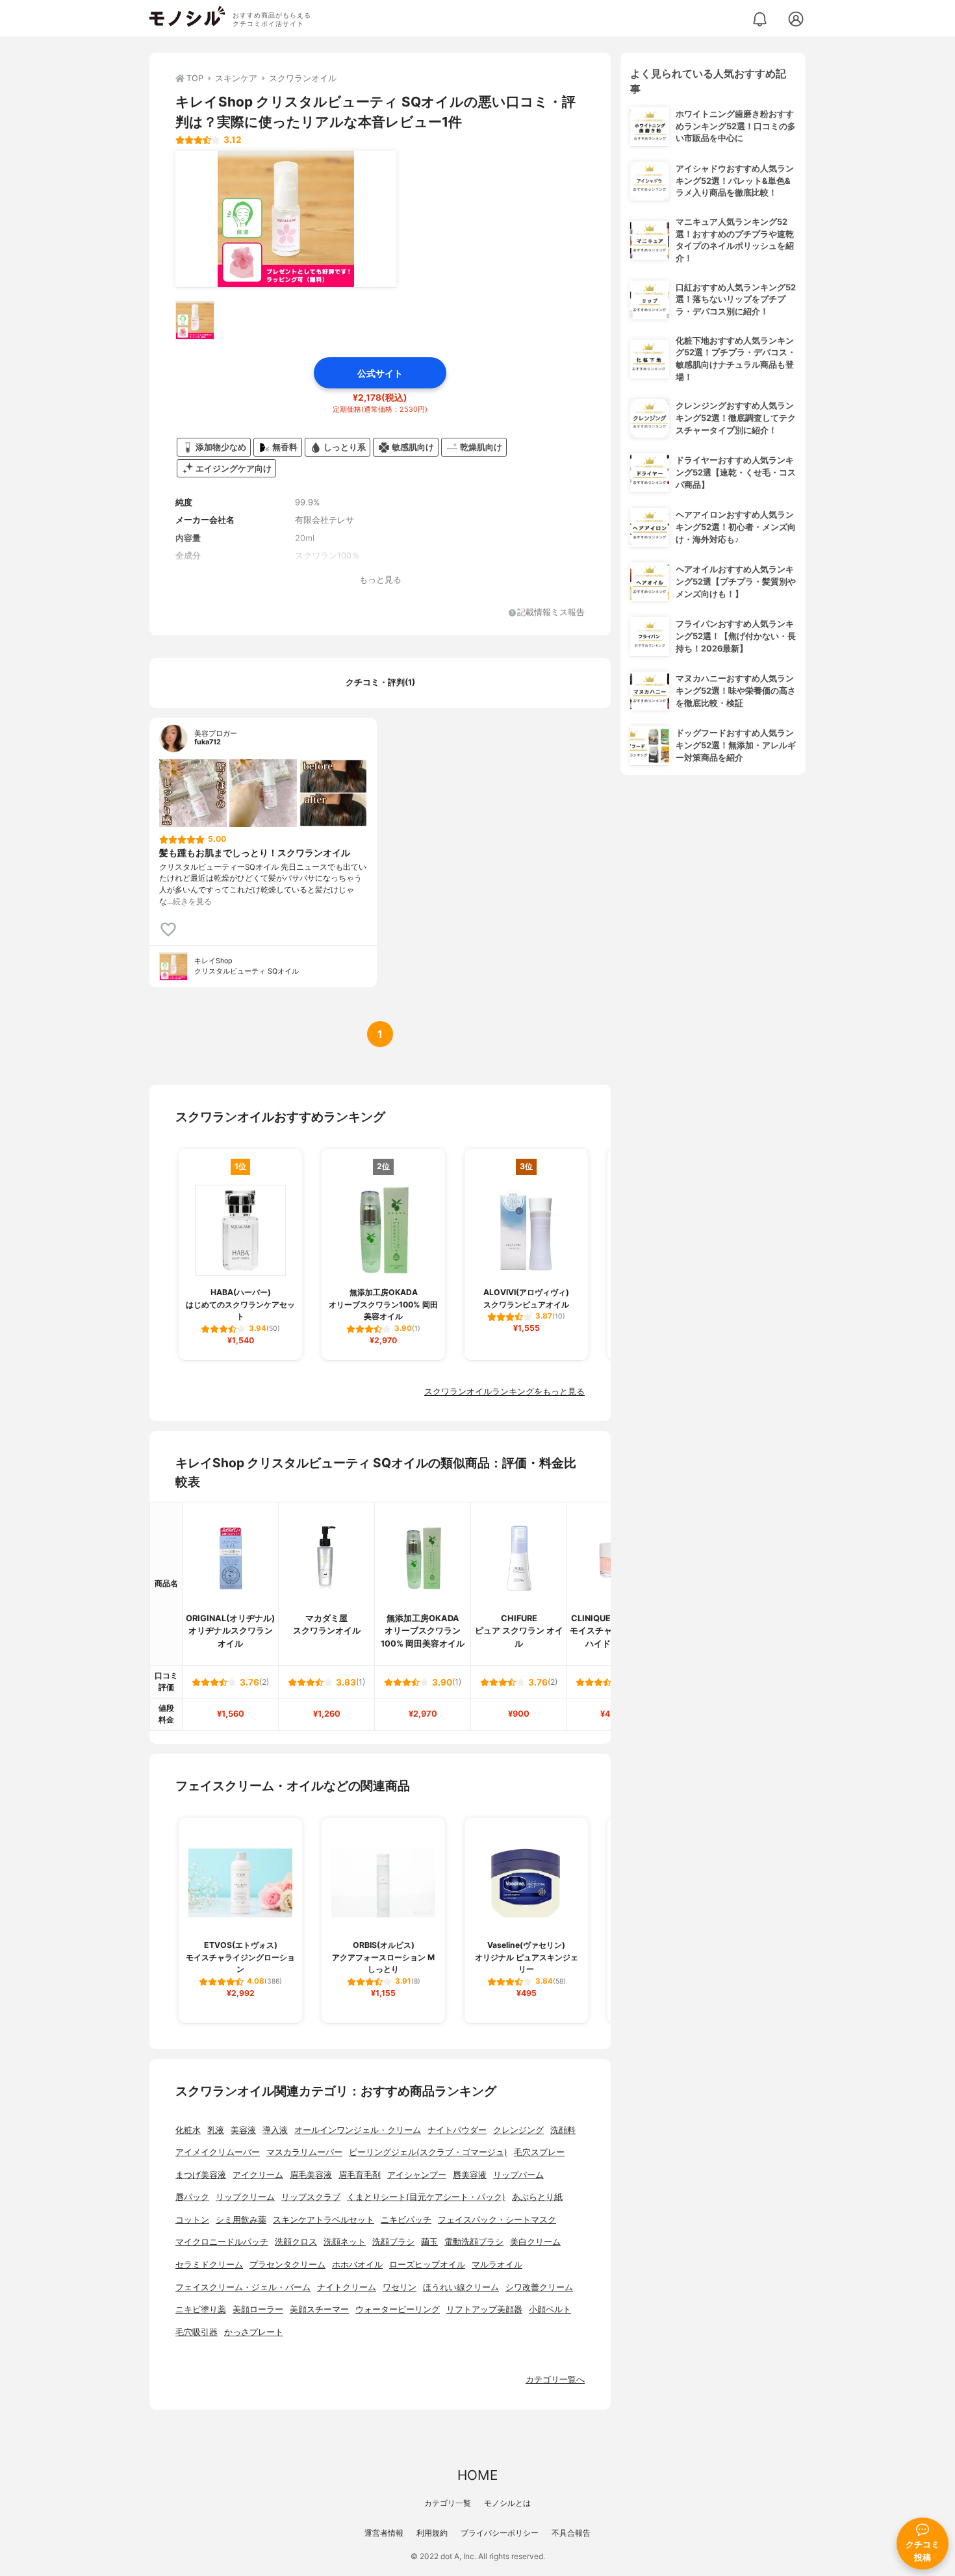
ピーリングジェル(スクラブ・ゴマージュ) (428, 2152)
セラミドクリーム (209, 2265)
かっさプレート (254, 2332)
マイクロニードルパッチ (222, 2242)
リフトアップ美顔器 (484, 2309)
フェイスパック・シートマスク (497, 2220)
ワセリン (400, 2287)
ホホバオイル (357, 2265)
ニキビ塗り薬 (201, 2309)
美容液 (243, 2130)
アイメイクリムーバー (218, 2152)
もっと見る (380, 580)
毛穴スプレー (539, 2152)
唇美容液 (470, 2175)
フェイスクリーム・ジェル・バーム (243, 2287)
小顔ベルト (550, 2309)
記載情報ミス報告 (551, 613)
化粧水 (188, 2130)
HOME (478, 2475)
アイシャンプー (417, 2175)
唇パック (192, 2197)
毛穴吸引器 (197, 2332)
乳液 (216, 2130)
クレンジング (518, 2130)
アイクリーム (258, 2175)
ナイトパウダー (457, 2130)
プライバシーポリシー (500, 2533)
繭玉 (429, 2242)
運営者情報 (384, 2533)
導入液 (275, 2130)
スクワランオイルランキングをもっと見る (504, 1392)
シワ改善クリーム (539, 2287)
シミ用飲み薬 (241, 2220)
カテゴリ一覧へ (555, 2380)
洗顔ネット (345, 2242)
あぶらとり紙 (537, 2197)
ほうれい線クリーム (461, 2287)
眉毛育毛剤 (360, 2175)
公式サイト (380, 373)
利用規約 (432, 2533)
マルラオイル (497, 2265)
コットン (192, 2220)
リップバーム (518, 2175)
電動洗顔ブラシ (474, 2242)
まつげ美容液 (201, 2175)
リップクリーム (245, 2197)
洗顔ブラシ (393, 2242)
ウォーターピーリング (398, 2309)
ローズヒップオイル (427, 2265)
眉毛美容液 (311, 2175)
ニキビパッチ (406, 2220)
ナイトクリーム (347, 2287)
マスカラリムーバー (304, 2152)
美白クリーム (535, 2242)
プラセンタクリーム (287, 2265)
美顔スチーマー (319, 2309)
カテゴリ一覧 (448, 2503)
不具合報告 (571, 2533)
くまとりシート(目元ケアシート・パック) (426, 2197)
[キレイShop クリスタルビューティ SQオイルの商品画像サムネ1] (195, 320)
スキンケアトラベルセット (324, 2220)
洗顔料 (563, 2130)
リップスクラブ (311, 2197)
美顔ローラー (258, 2309)
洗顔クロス (296, 2242)
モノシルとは (507, 2503)
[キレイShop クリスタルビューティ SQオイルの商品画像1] (286, 219)
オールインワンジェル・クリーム (358, 2130)
